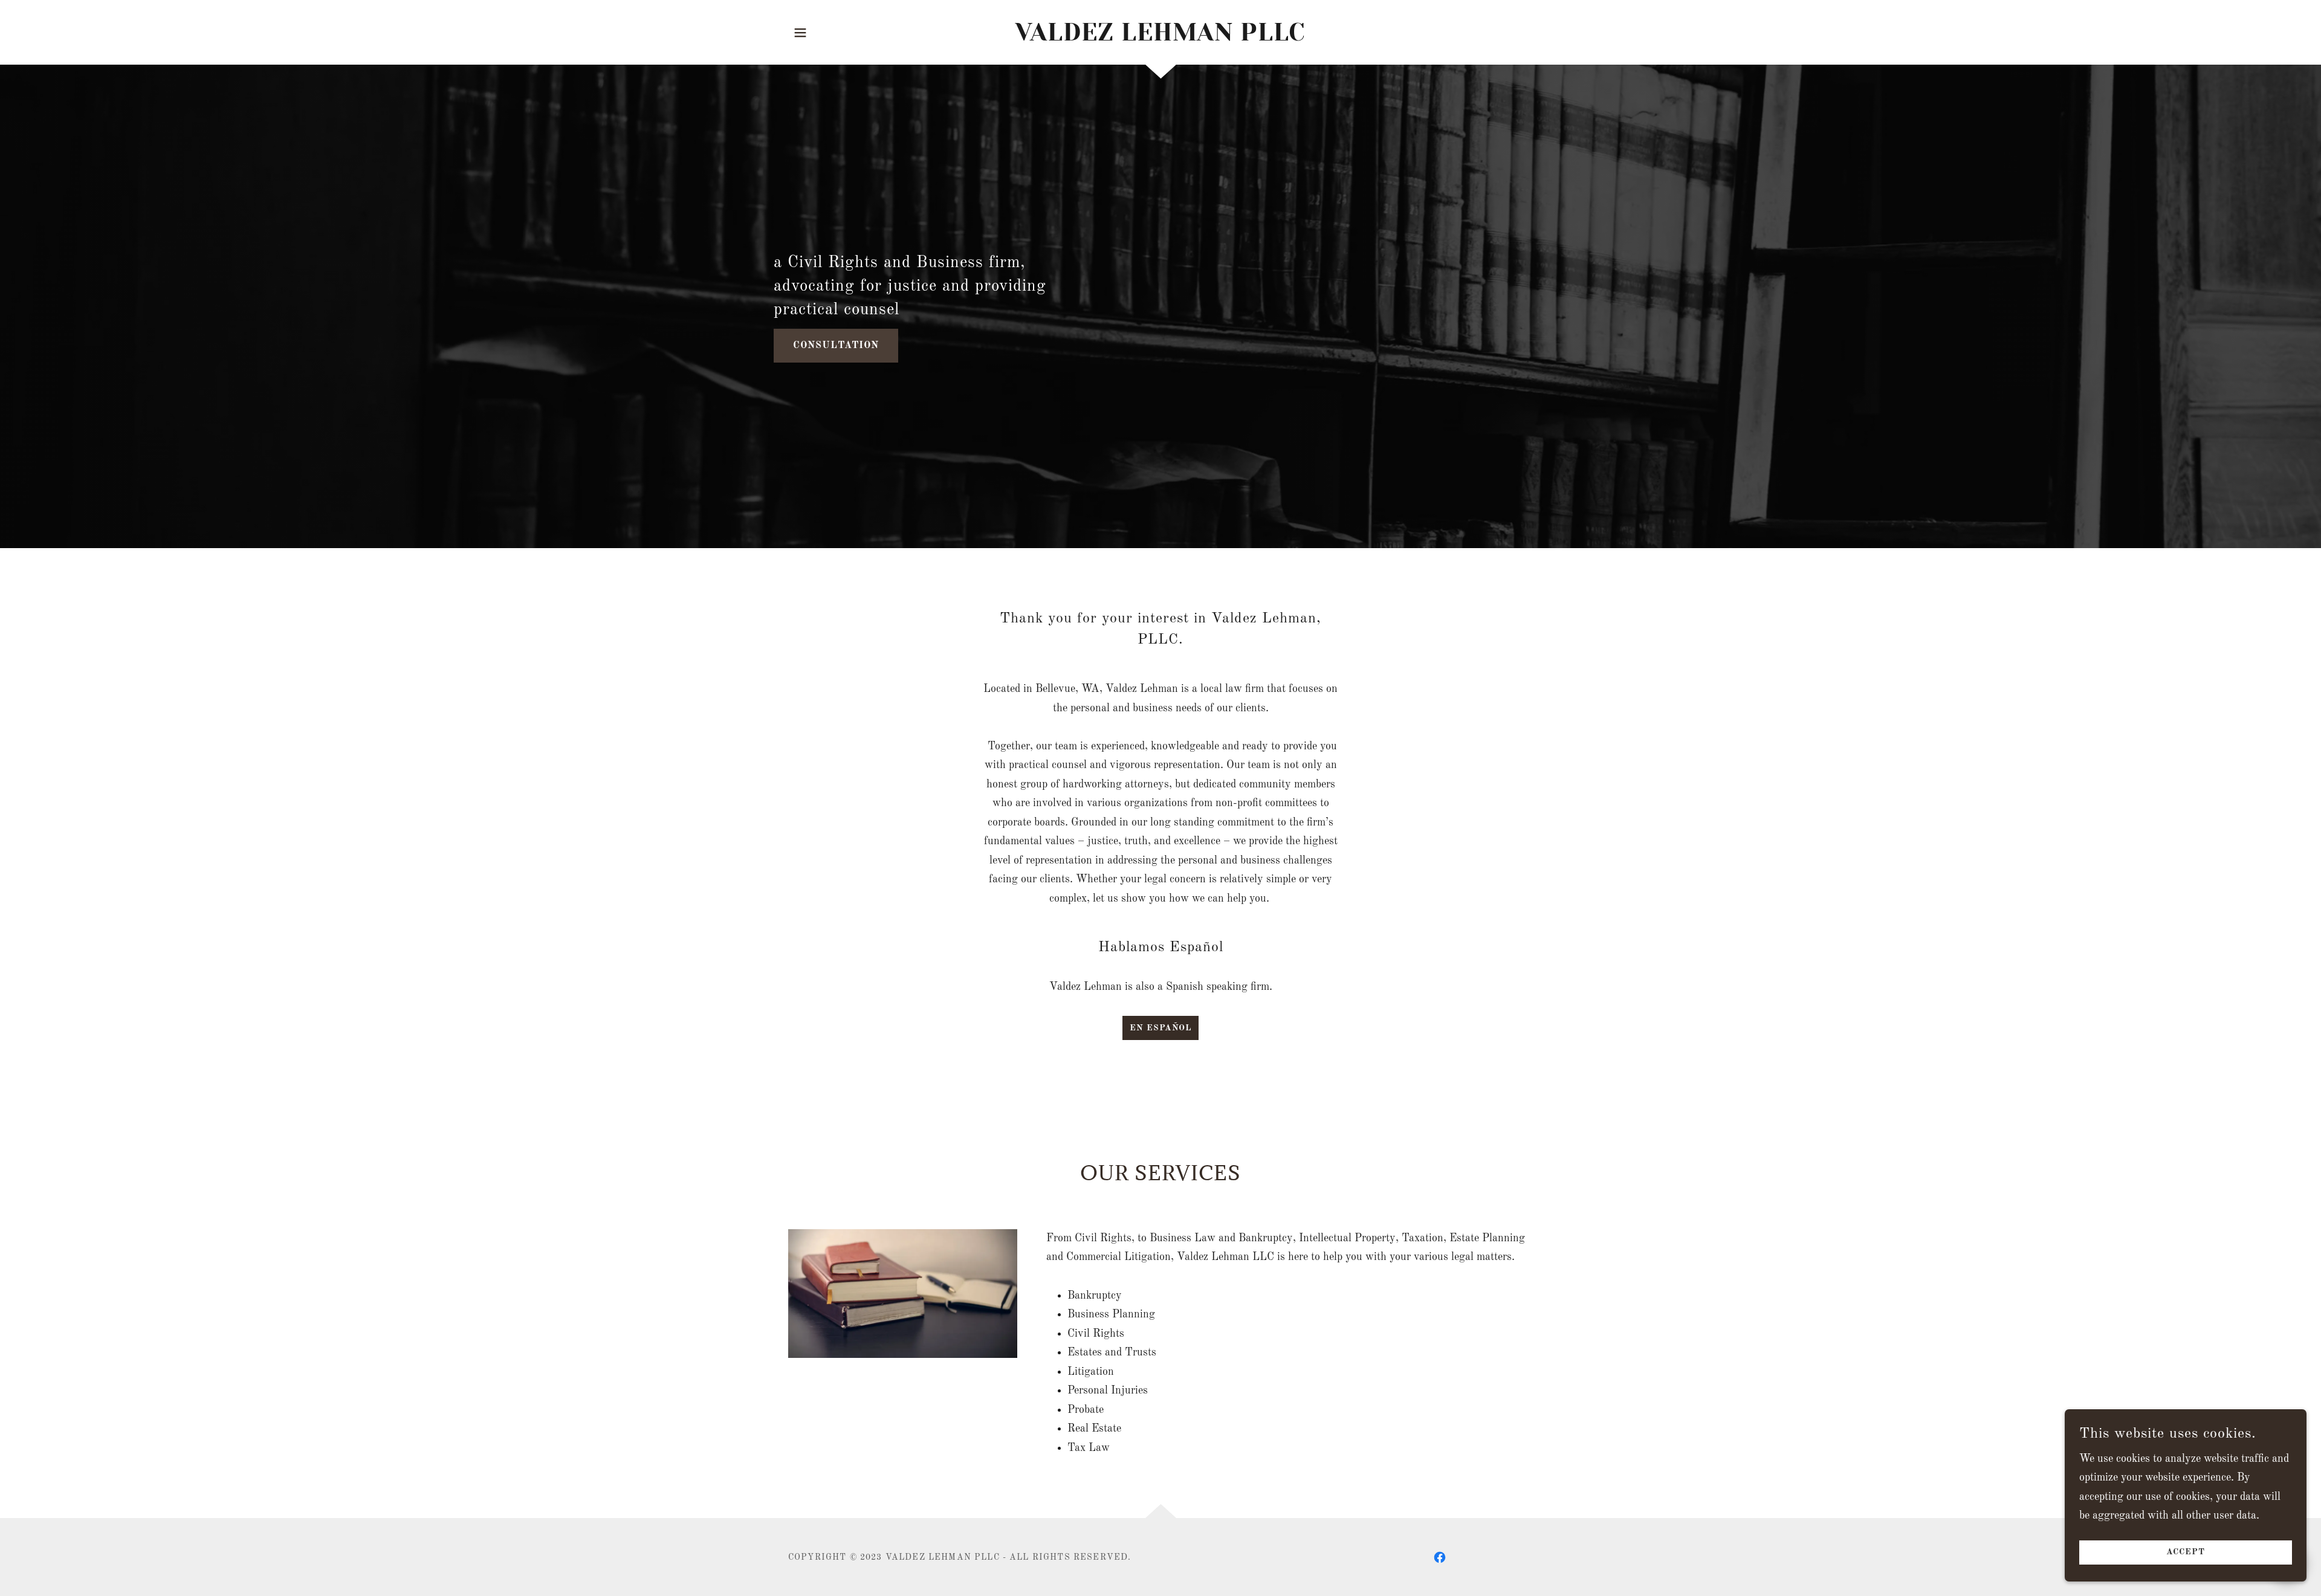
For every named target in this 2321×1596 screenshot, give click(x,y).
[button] (800, 33)
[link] (1161, 37)
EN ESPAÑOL (1160, 1028)
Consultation (836, 346)
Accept (2186, 1552)
